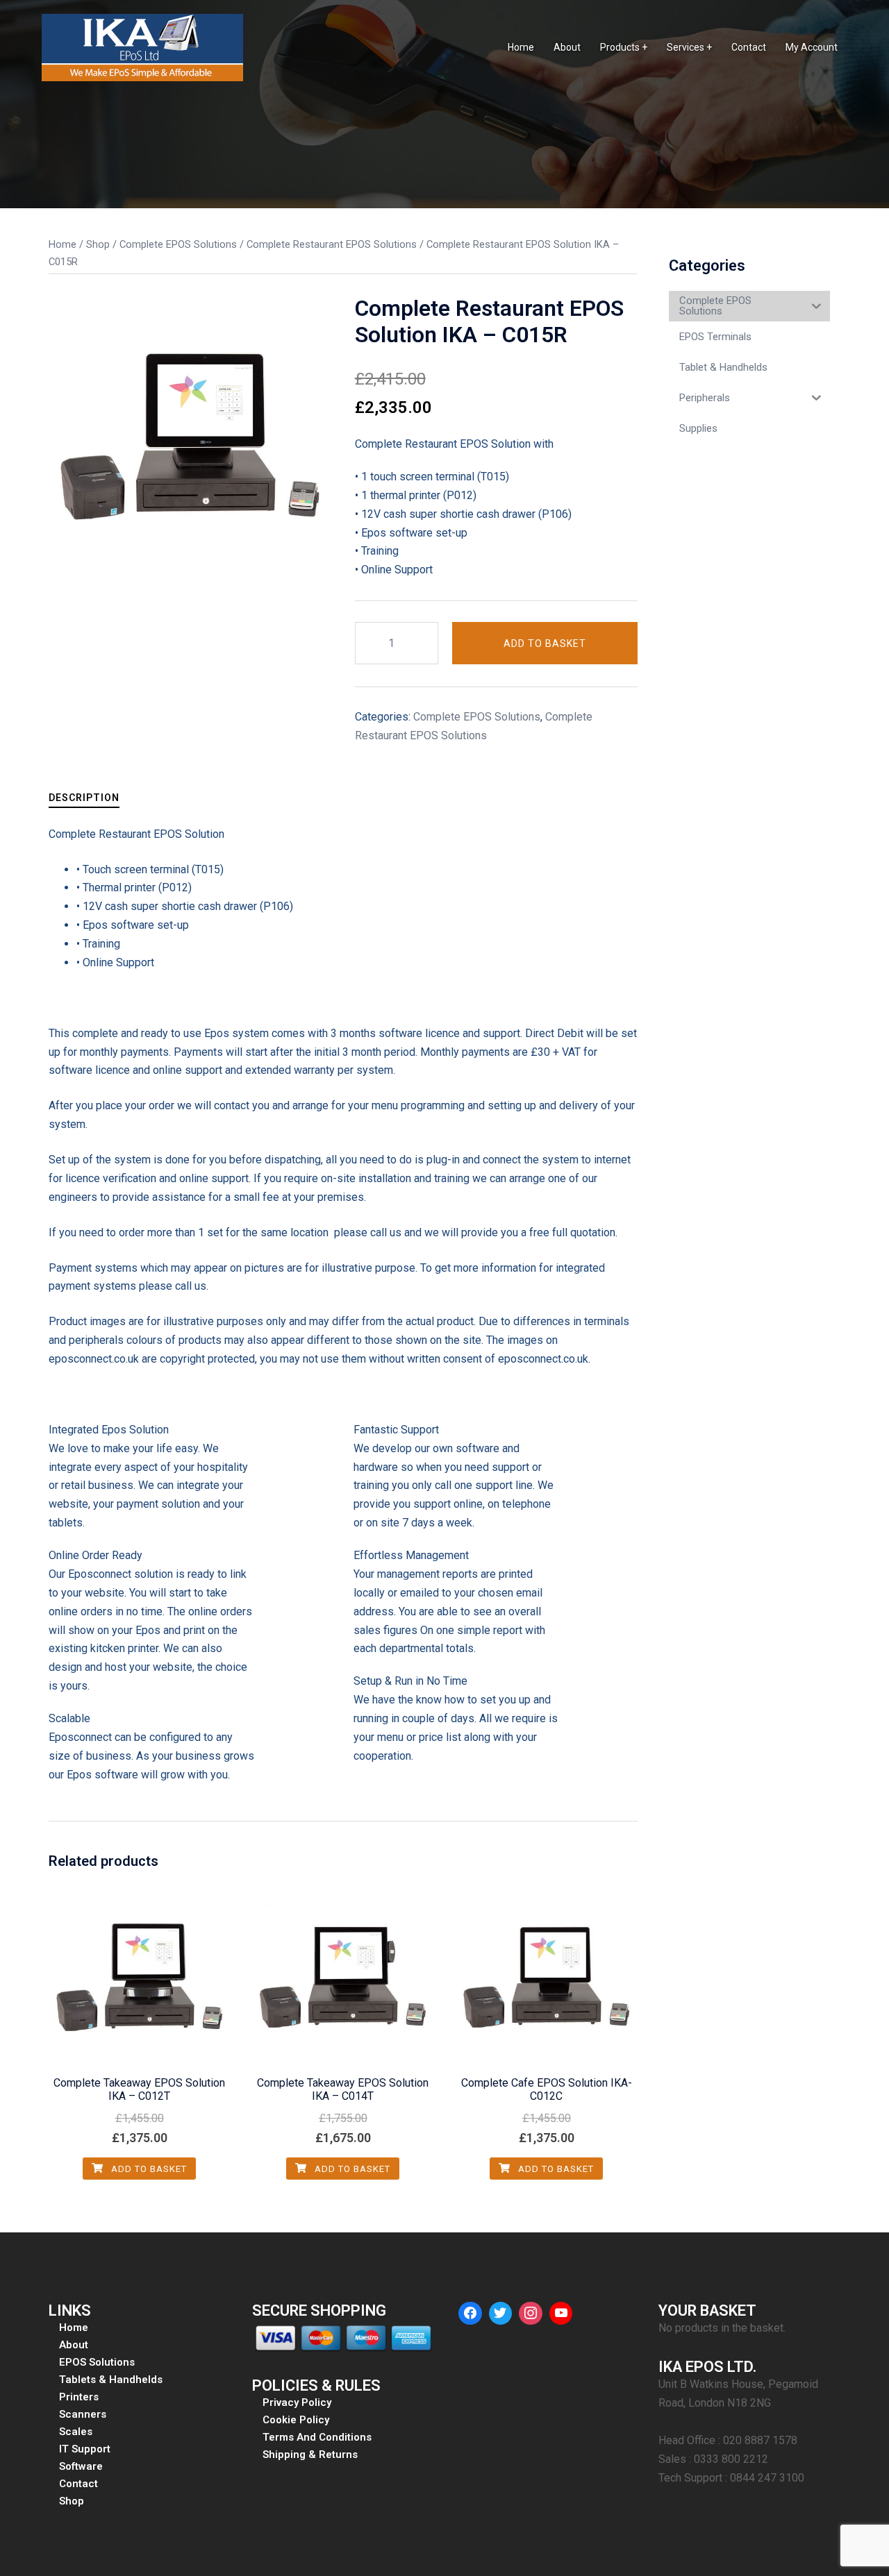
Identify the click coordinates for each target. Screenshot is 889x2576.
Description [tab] (84, 798)
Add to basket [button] (148, 2169)
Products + (624, 47)
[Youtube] (561, 2314)
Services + (689, 47)
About (567, 47)
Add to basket (545, 643)
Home (521, 47)
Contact (749, 47)
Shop (98, 244)
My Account (812, 47)
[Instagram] (531, 2314)
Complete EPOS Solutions (178, 244)
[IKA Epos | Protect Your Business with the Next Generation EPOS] (142, 47)
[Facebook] (470, 2314)
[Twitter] (501, 2314)
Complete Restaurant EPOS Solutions (332, 244)
